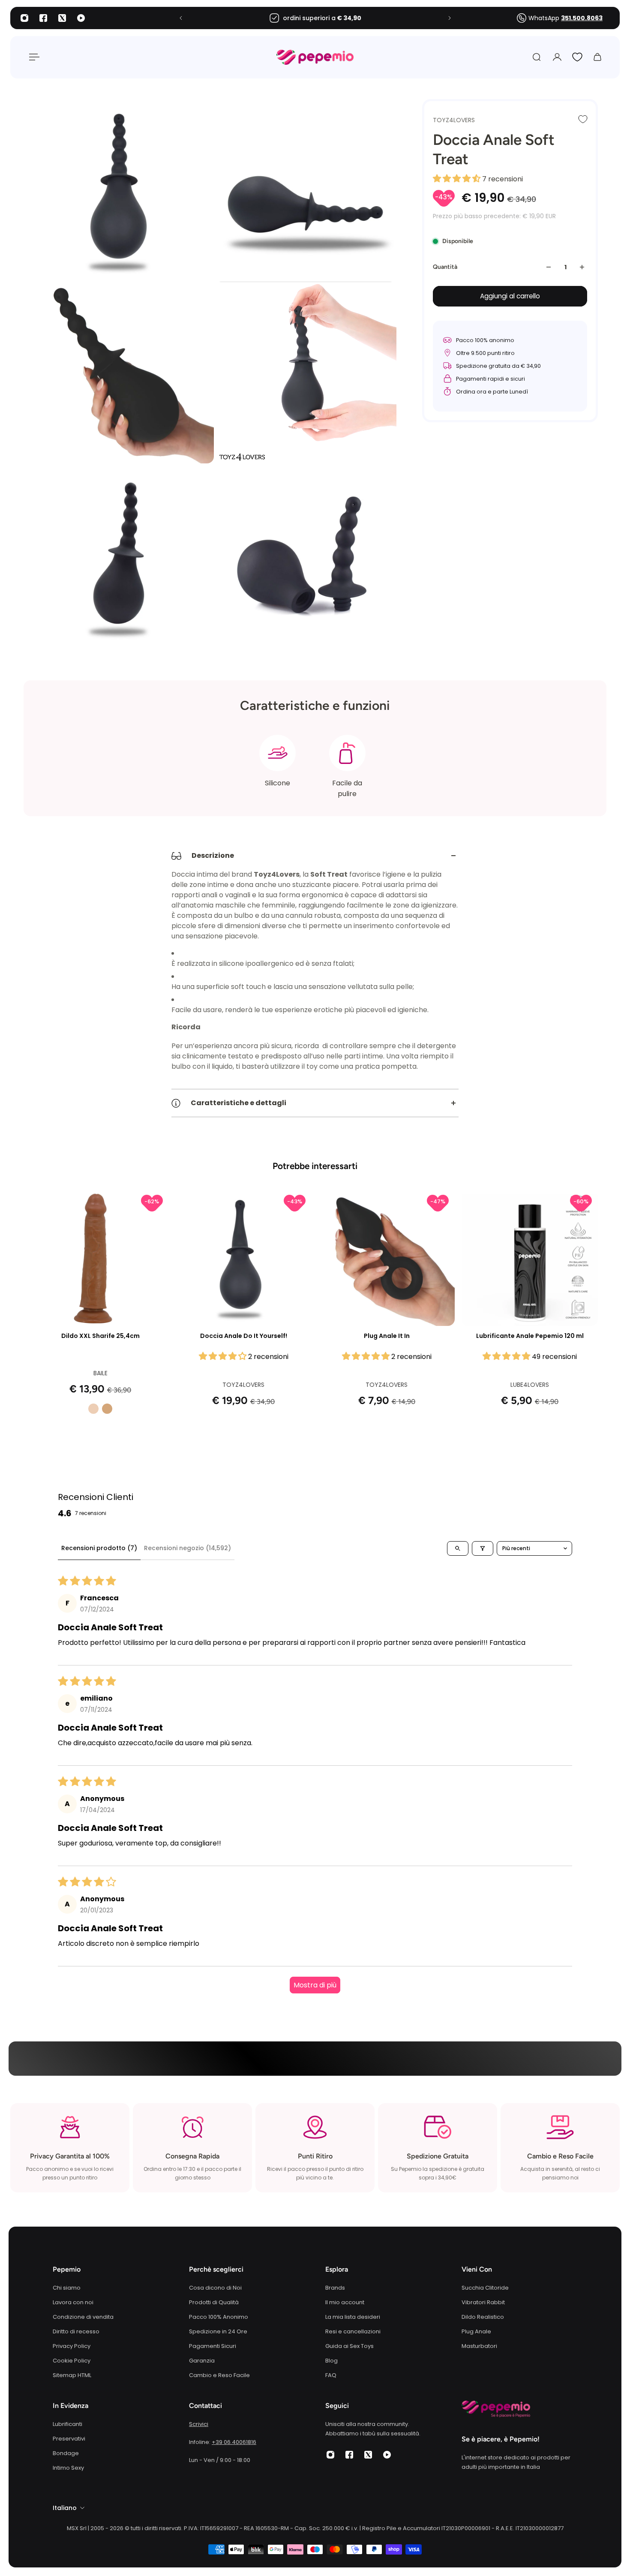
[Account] (557, 57)
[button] (457, 179)
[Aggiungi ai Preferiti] (583, 119)
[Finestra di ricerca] (537, 57)
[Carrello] (597, 57)
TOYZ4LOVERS (454, 120)
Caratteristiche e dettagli (238, 1103)
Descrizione (213, 855)
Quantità (445, 267)
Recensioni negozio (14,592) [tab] (187, 1548)
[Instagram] (24, 18)
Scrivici (199, 2424)
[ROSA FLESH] (93, 1409)
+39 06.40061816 (234, 2442)
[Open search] (458, 1548)
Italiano (65, 2508)
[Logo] (315, 57)
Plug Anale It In (387, 1336)
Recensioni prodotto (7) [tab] (99, 1548)
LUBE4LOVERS (530, 1385)
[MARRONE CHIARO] (107, 1409)
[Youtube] (81, 18)
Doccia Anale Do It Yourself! (244, 1336)
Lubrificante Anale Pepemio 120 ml (530, 1336)
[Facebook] (43, 18)
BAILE (100, 1373)
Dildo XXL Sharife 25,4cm (100, 1336)
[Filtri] (483, 1548)
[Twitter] (62, 18)
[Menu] (33, 57)
